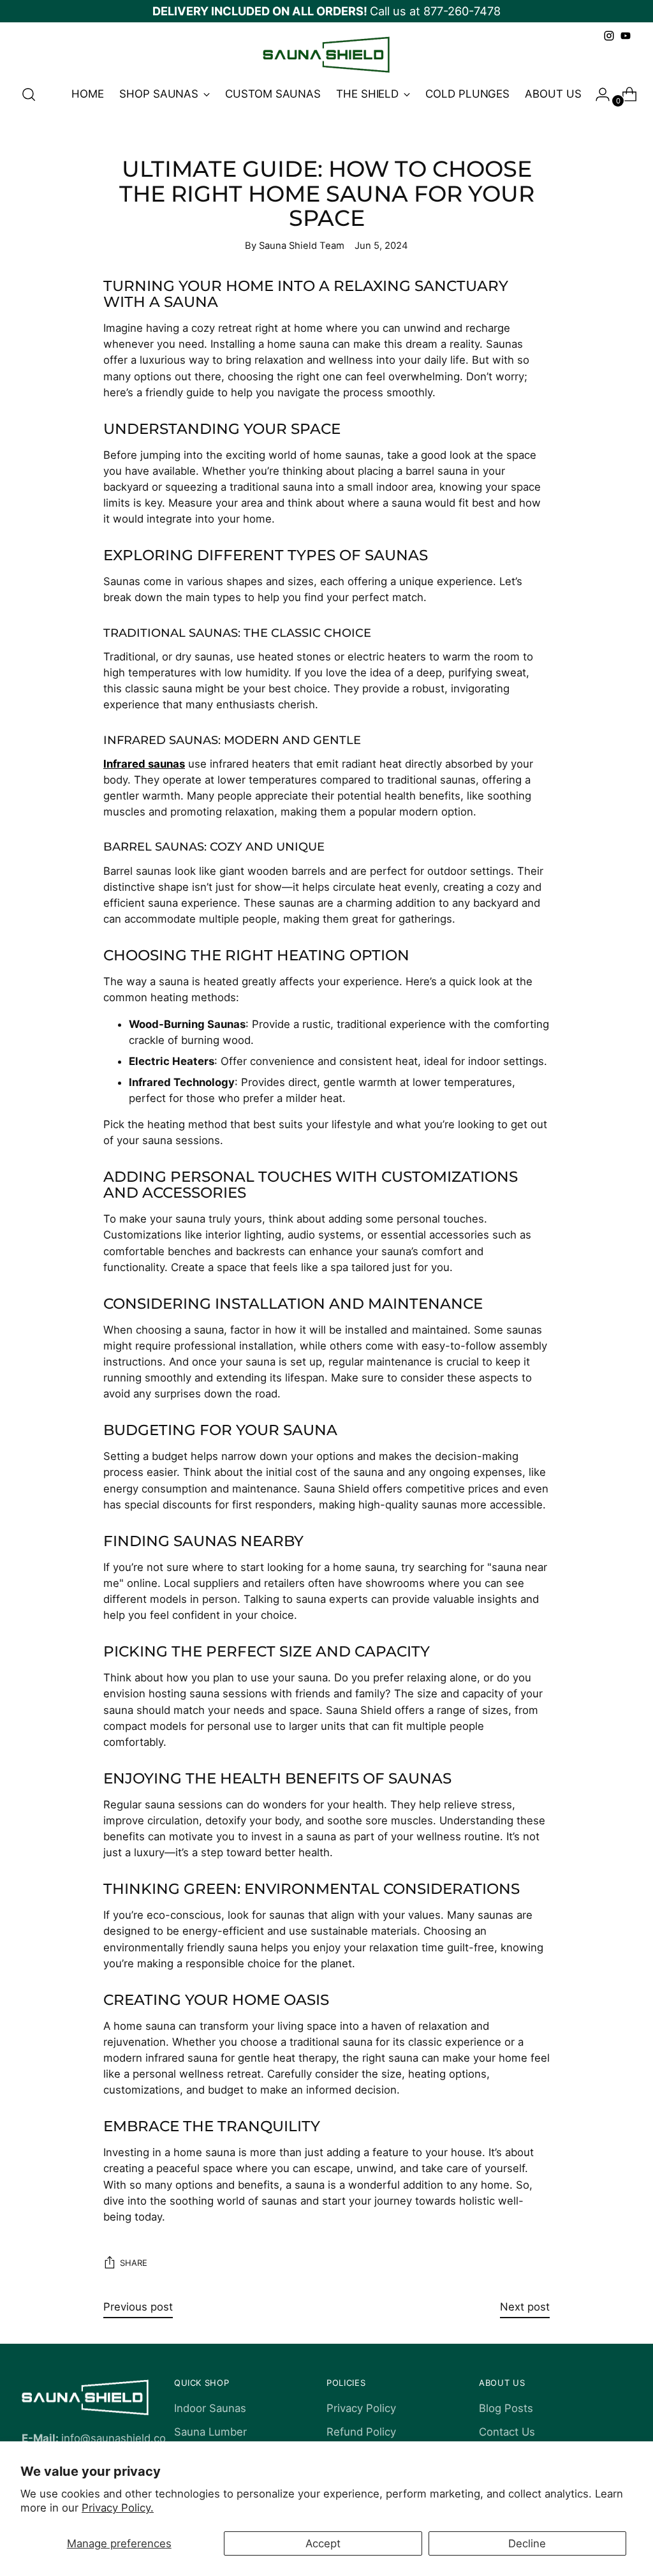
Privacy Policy (361, 2408)
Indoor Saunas (210, 2408)
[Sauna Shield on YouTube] (626, 36)
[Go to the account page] (598, 94)
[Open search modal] (29, 94)
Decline (527, 2543)
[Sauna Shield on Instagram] (609, 36)
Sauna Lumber (210, 2432)
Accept (323, 2543)
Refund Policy (361, 2432)
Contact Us (507, 2432)
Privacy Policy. (118, 2508)
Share (134, 2263)
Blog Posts (506, 2408)
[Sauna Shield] (326, 55)
